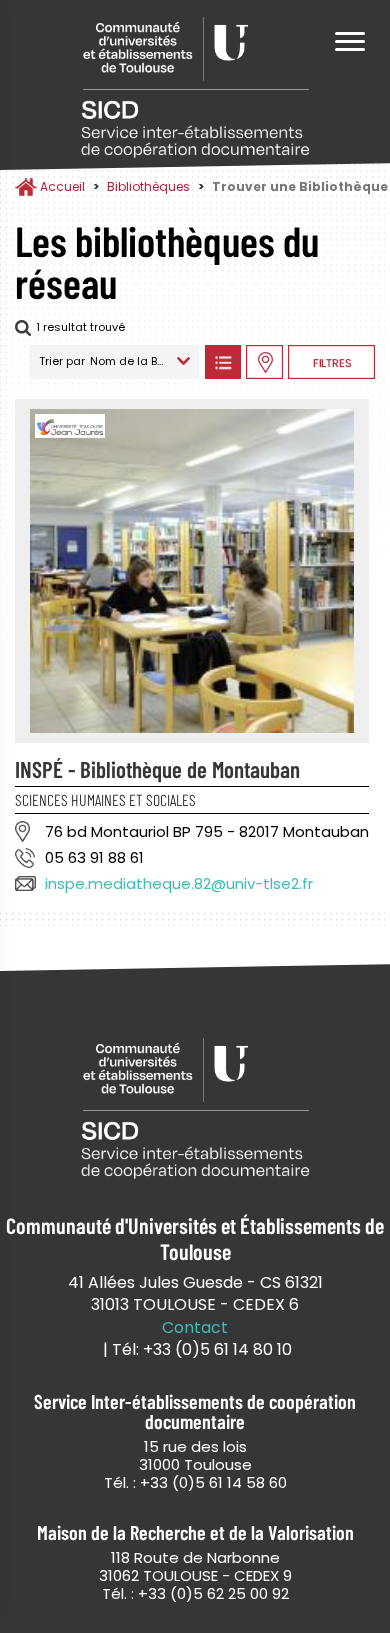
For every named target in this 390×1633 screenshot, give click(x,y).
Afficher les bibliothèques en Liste (222, 362)
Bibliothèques (148, 186)
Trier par (62, 361)
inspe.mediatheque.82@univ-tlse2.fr (179, 883)
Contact (195, 1328)
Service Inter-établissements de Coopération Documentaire (195, 87)
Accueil (62, 186)
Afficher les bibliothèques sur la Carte (264, 362)
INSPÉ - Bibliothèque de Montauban (157, 769)
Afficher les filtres (331, 362)
